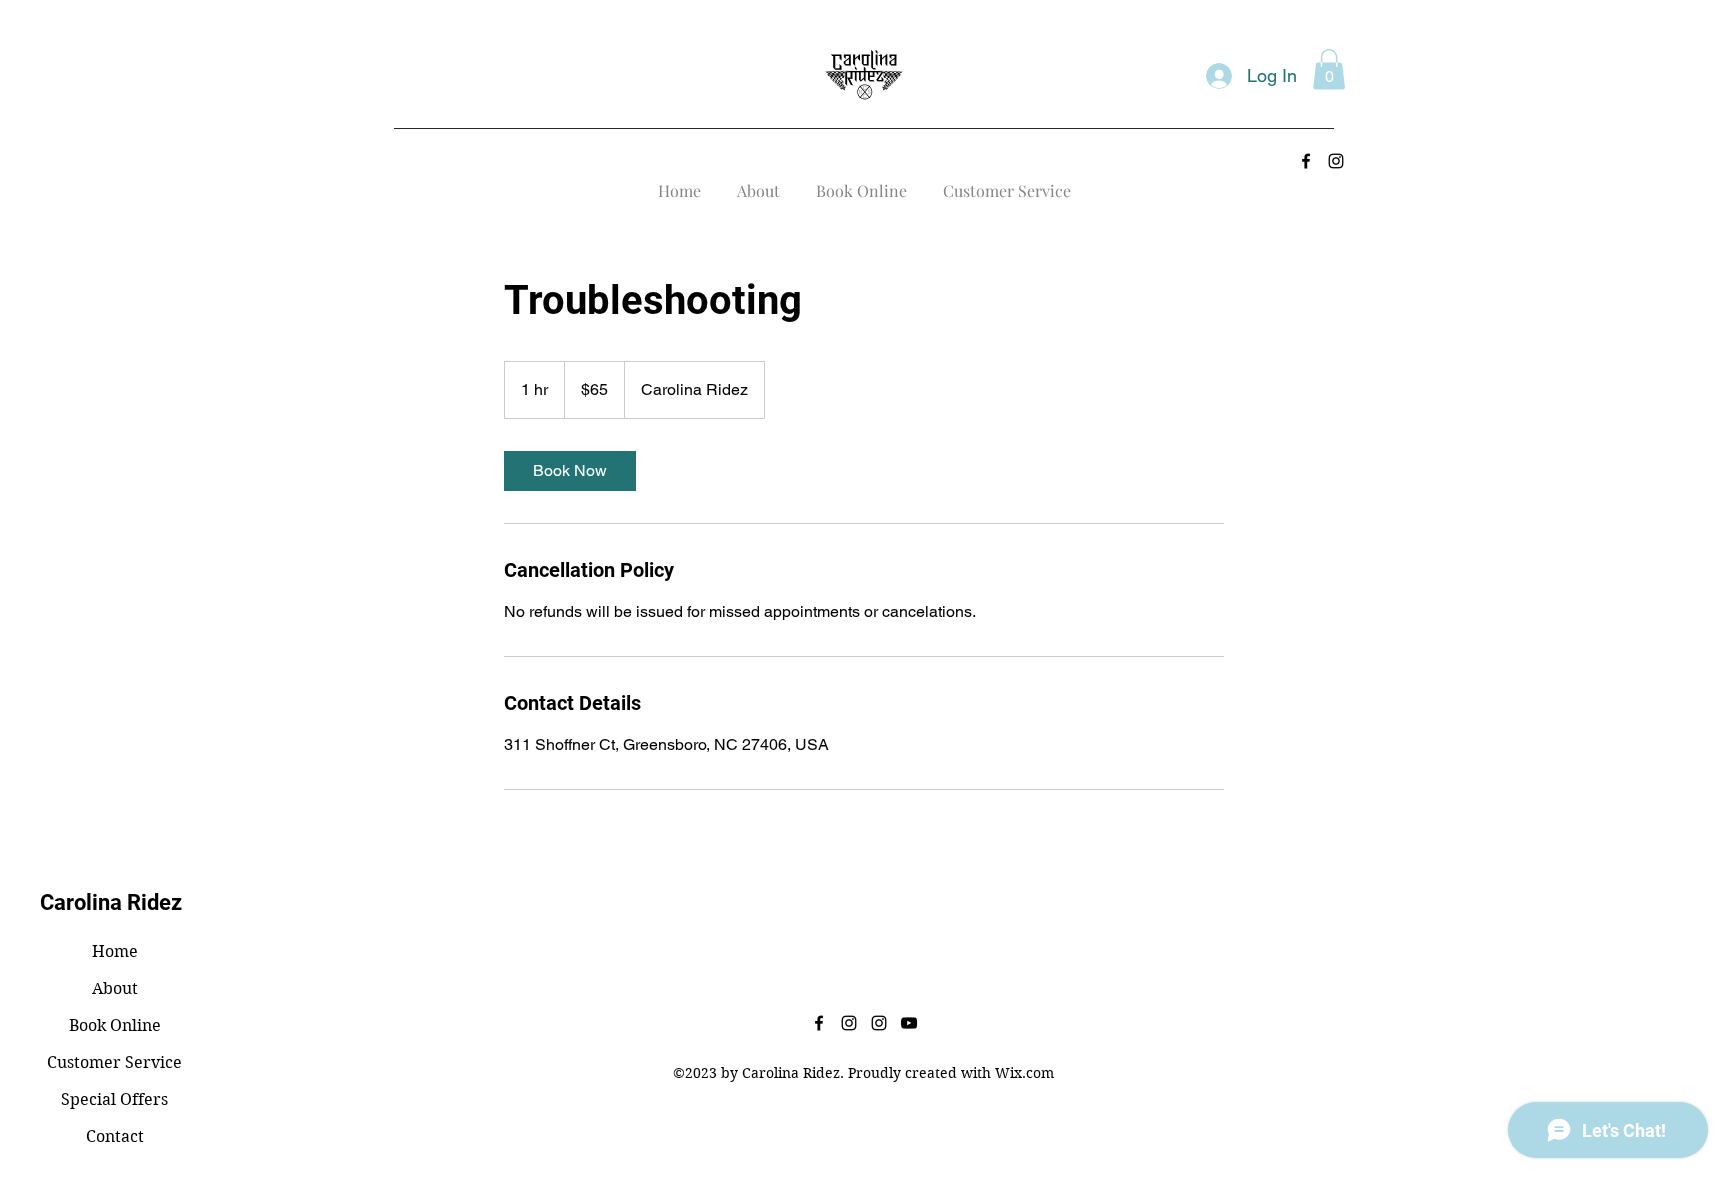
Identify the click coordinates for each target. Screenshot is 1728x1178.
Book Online (115, 1025)
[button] (1329, 69)
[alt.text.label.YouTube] (909, 1023)
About (115, 988)
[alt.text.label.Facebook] (1306, 161)
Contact (115, 1136)
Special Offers (114, 1099)
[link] (570, 471)
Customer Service (114, 1062)
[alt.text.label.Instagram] (1336, 161)
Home (115, 951)
